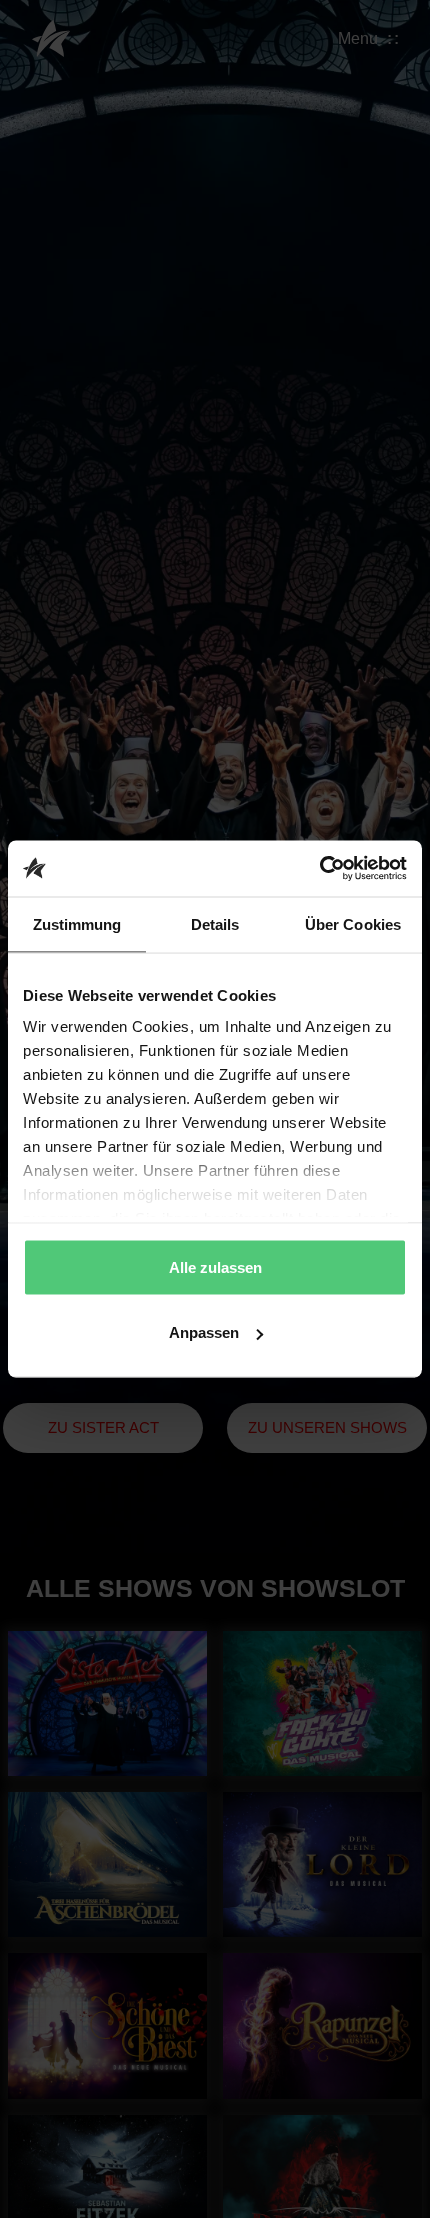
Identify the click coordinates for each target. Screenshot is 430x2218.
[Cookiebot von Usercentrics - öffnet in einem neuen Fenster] (319, 869)
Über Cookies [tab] (353, 923)
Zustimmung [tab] (77, 923)
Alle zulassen (215, 1266)
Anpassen (204, 1332)
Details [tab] (215, 923)
